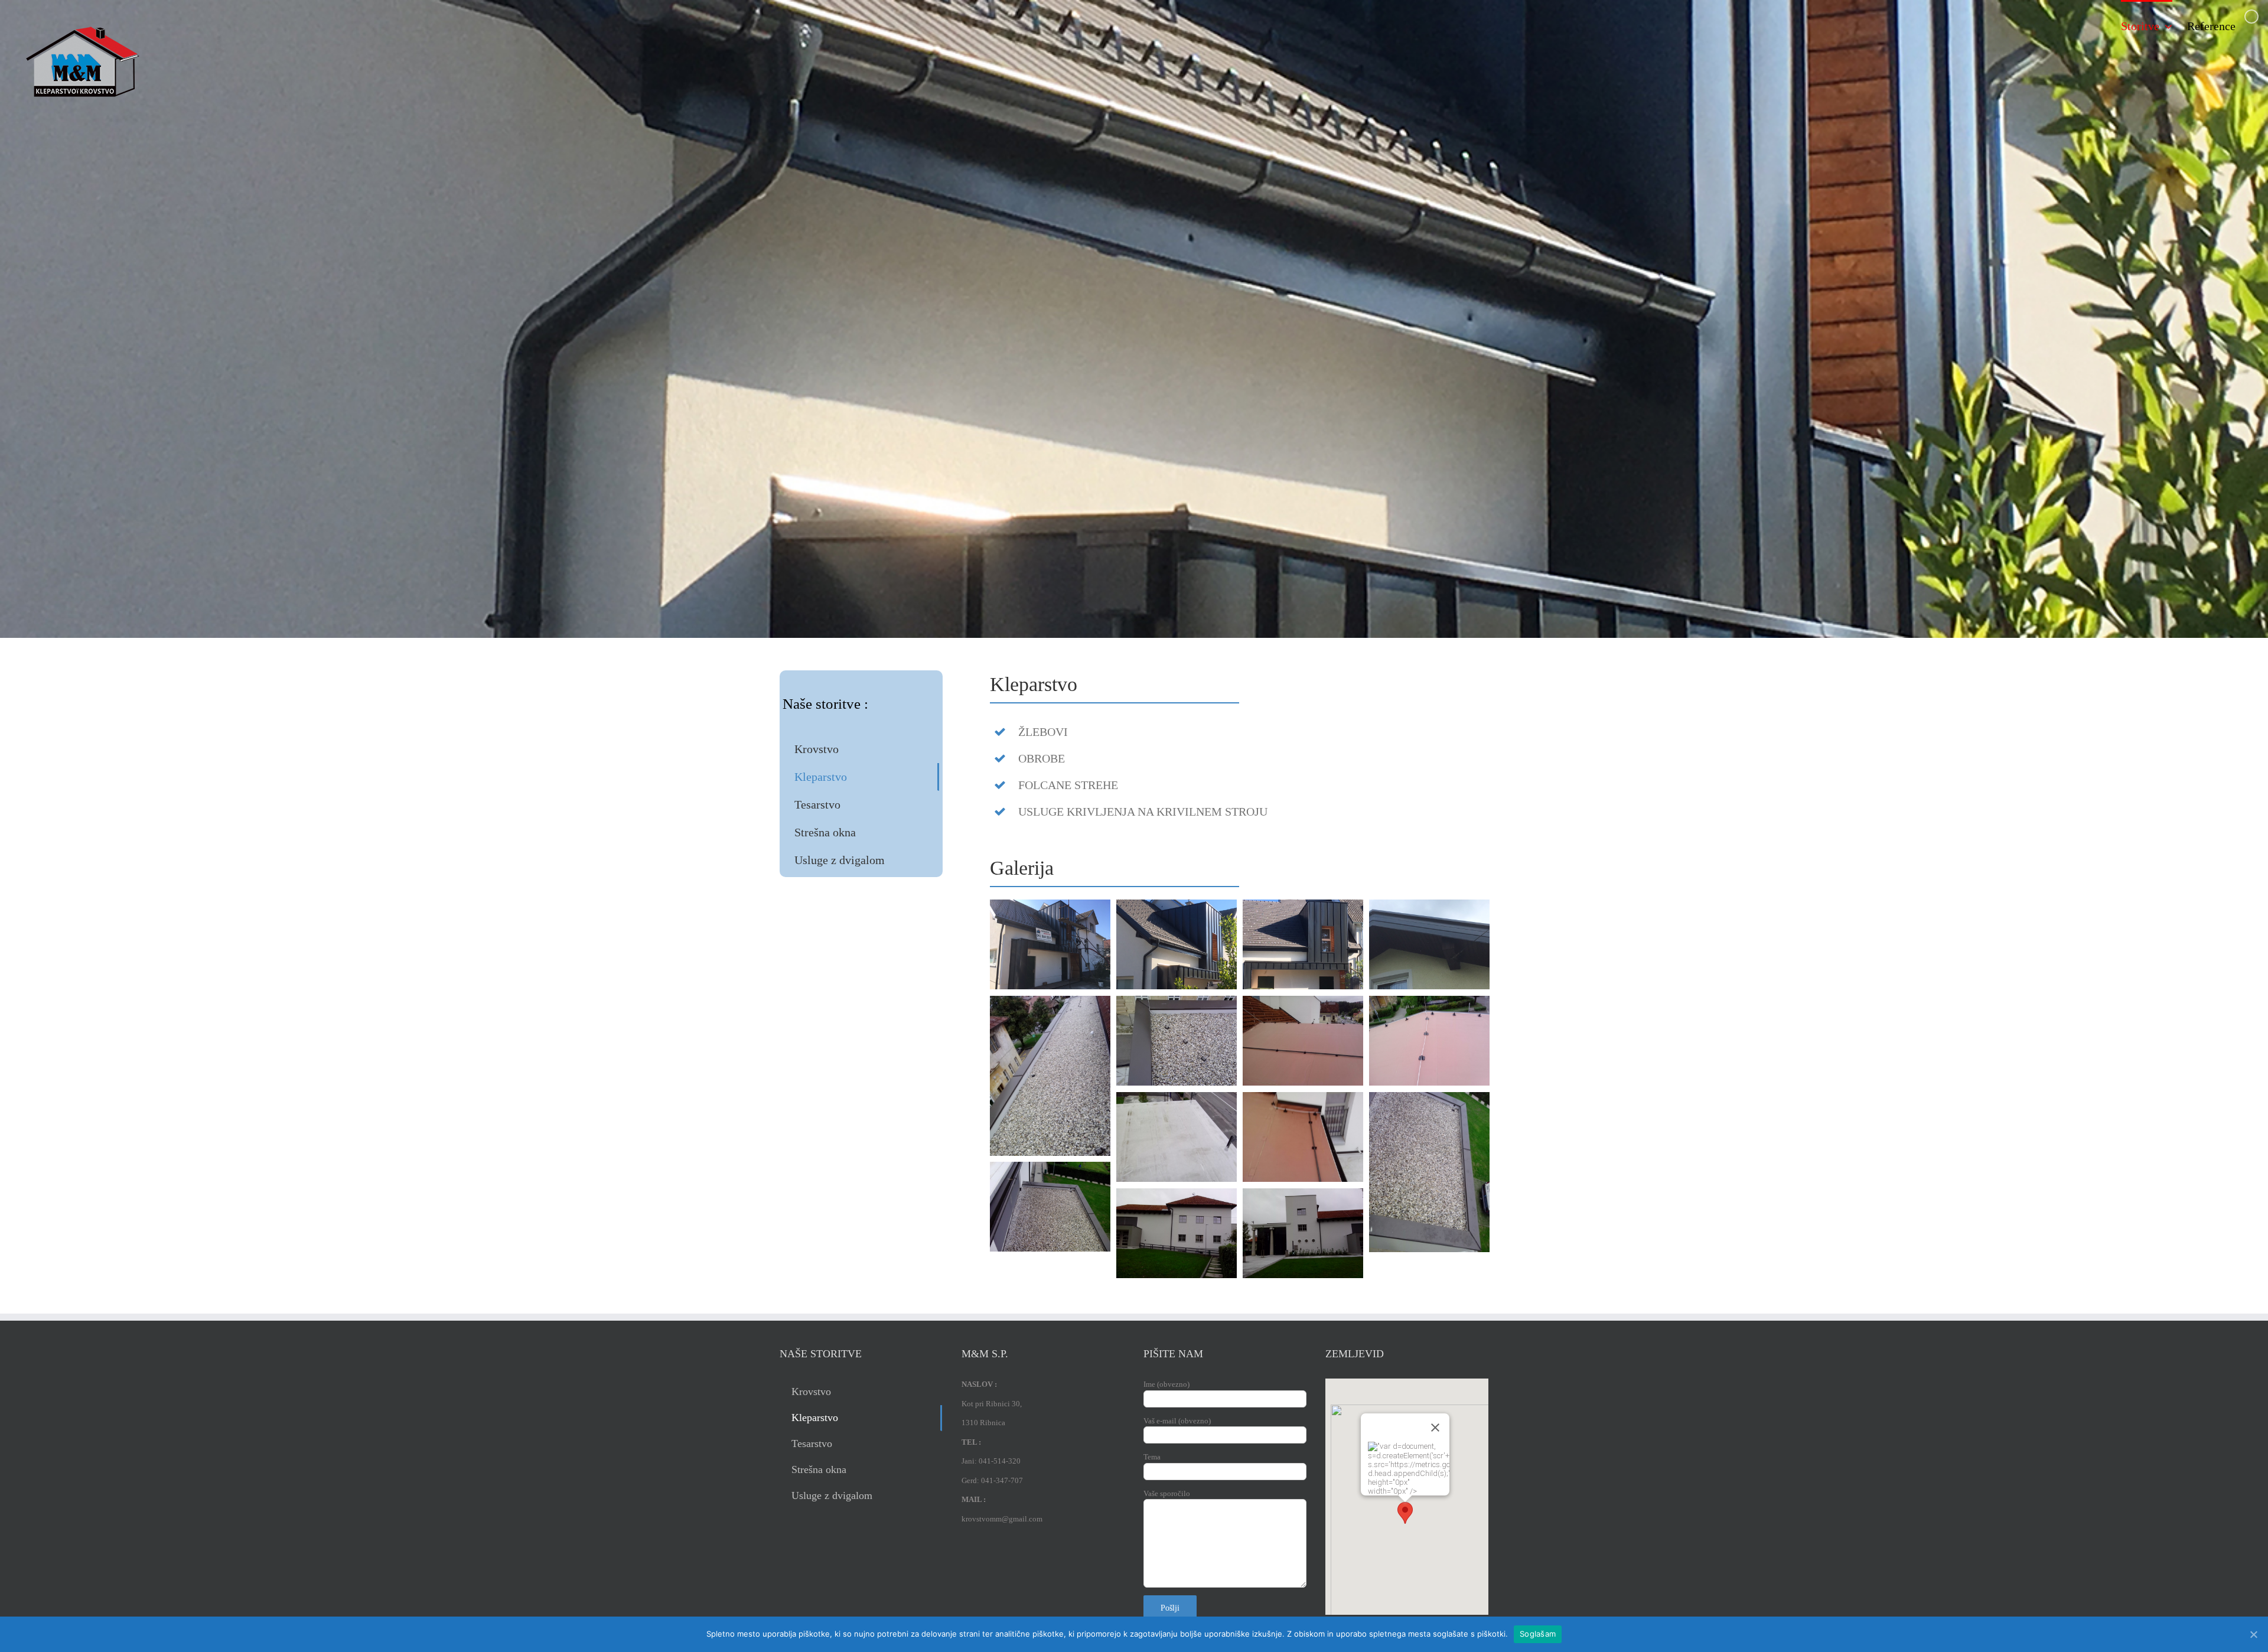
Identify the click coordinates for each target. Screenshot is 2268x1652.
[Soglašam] (2253, 1634)
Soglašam (1538, 1634)
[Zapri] (1435, 1428)
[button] (1405, 1513)
